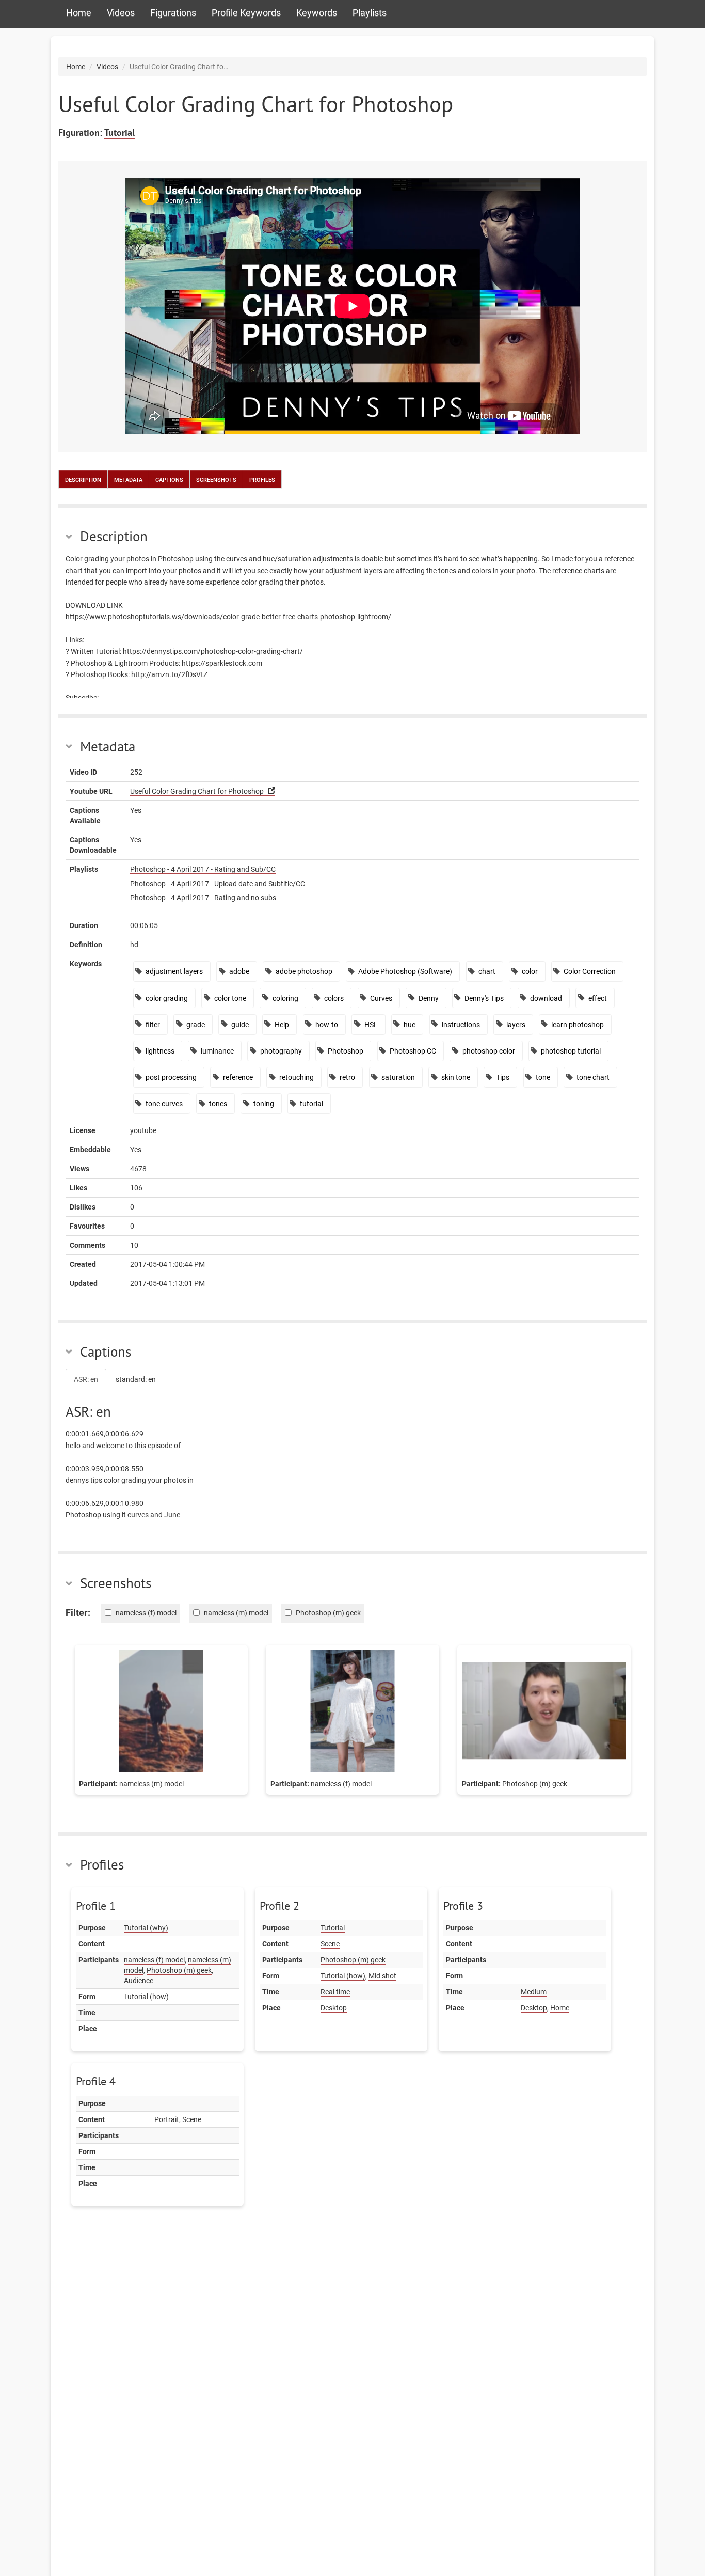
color (530, 971)
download (546, 998)
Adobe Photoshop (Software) (405, 971)
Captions (169, 479)
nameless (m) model (151, 1784)
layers (516, 1025)
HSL (371, 1025)
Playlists (370, 13)
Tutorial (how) (146, 1997)
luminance (217, 1051)
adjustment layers (174, 971)
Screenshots (216, 479)
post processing (171, 1077)
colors (334, 998)
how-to (327, 1025)
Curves (381, 998)
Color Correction (590, 971)
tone (543, 1077)
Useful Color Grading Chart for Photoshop (197, 791)
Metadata (128, 479)
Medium (534, 1992)
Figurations (173, 13)
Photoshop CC (413, 1051)
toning (264, 1104)
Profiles (262, 479)
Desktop (334, 2008)
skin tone (456, 1077)
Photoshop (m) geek (535, 1784)
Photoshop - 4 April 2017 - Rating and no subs (203, 898)
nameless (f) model (341, 1784)
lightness (160, 1051)
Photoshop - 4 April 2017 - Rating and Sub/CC (203, 869)
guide (240, 1025)
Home (79, 13)
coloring (285, 998)
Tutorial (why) (146, 1928)
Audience (139, 1981)
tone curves (164, 1104)
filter (153, 1025)
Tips (503, 1077)
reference (238, 1077)
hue (410, 1025)
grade (196, 1025)
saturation (398, 1077)
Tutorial (119, 132)
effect (598, 998)
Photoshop (346, 1051)
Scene (330, 1944)
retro (347, 1077)
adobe (239, 971)
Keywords (317, 13)
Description (83, 479)
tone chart (593, 1077)
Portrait (167, 2119)
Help (282, 1025)
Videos (121, 13)
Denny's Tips (484, 998)
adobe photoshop (304, 971)
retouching (297, 1077)
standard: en (136, 1379)
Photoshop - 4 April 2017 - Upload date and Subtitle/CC (218, 884)
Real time (335, 1992)
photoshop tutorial (571, 1051)
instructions (461, 1025)
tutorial (311, 1104)
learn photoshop (578, 1025)
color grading (167, 998)
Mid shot (382, 1976)
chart (487, 971)
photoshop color (489, 1051)
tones (218, 1104)
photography (281, 1051)
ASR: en (86, 1379)
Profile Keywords (246, 13)
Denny (429, 998)
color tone (230, 998)
